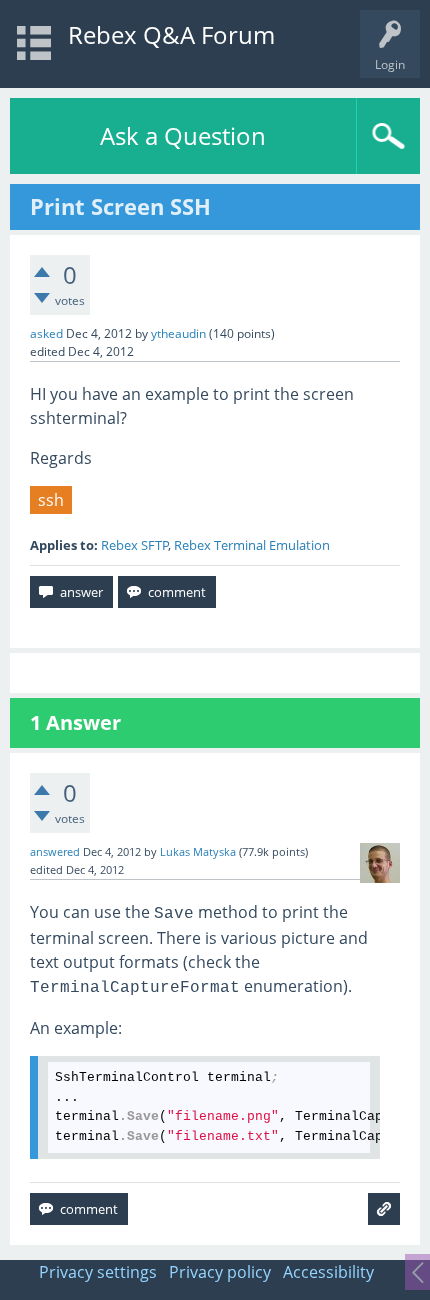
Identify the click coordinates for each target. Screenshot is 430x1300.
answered (55, 852)
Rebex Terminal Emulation (252, 545)
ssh (51, 500)
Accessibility (328, 1272)
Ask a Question (183, 135)
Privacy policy (220, 1272)
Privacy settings (98, 1272)
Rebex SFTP (135, 545)
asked (46, 333)
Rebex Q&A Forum (171, 34)
